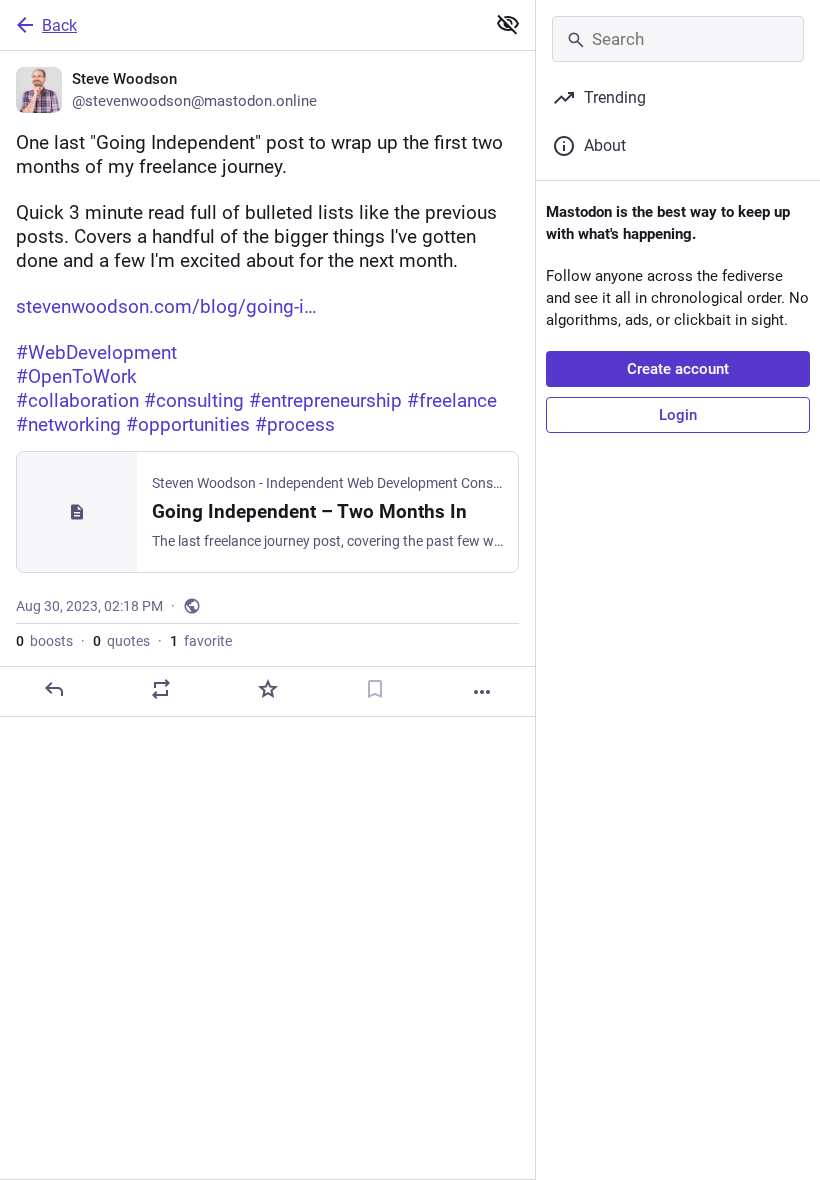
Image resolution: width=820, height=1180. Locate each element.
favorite (201, 641)
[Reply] (54, 689)
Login (678, 415)
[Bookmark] (375, 689)
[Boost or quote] (161, 689)
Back (59, 25)
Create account (678, 369)
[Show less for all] (508, 24)
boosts (44, 641)
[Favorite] (268, 689)
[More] (482, 692)
